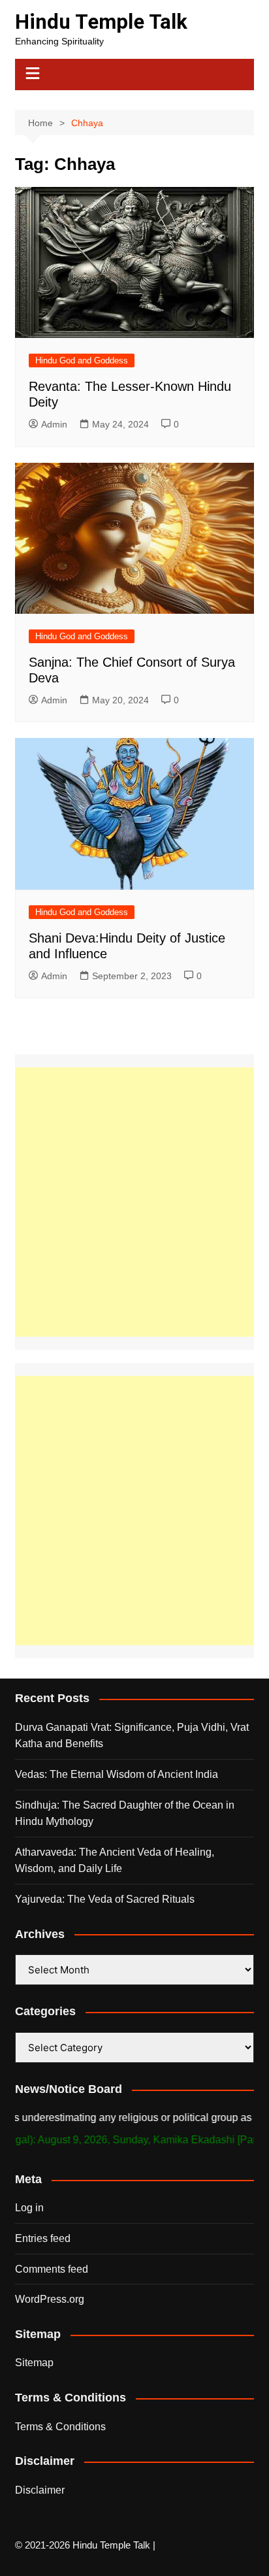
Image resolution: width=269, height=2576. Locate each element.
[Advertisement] (134, 1202)
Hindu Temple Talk (101, 22)
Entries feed (43, 2238)
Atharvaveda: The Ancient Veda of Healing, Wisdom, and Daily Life (115, 1861)
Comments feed (52, 2269)
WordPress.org (50, 2299)
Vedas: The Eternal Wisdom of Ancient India (117, 1774)
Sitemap (34, 2363)
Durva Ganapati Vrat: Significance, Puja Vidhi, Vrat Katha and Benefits (132, 1736)
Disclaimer (40, 2490)
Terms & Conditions (60, 2427)
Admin (54, 424)
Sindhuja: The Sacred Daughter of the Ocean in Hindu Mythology (125, 1814)
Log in (29, 2208)
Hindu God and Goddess (82, 360)
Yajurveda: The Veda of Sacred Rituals (105, 1899)
